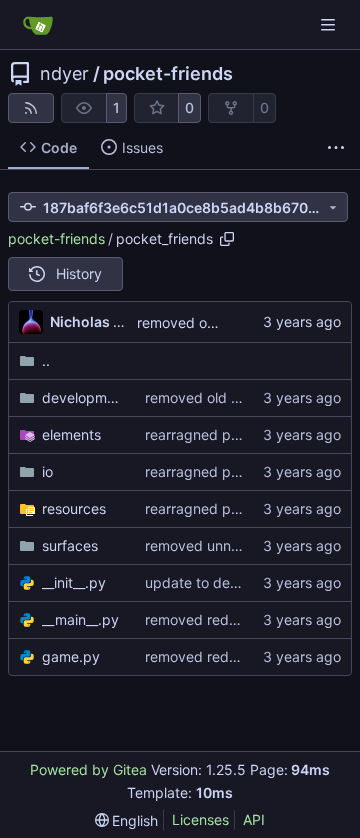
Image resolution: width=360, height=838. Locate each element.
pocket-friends (168, 74)
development (83, 397)
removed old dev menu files (235, 397)
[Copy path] (227, 239)
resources (74, 508)
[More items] (336, 148)
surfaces (70, 545)
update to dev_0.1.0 (209, 582)
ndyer (64, 74)
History (79, 273)
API (254, 819)
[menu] (127, 820)
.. (46, 360)
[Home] (38, 25)
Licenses (200, 819)
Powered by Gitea (88, 769)
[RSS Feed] (31, 108)
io (47, 471)
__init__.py (74, 582)
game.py (71, 656)
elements (71, 434)
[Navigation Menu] (330, 24)
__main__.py (80, 619)
